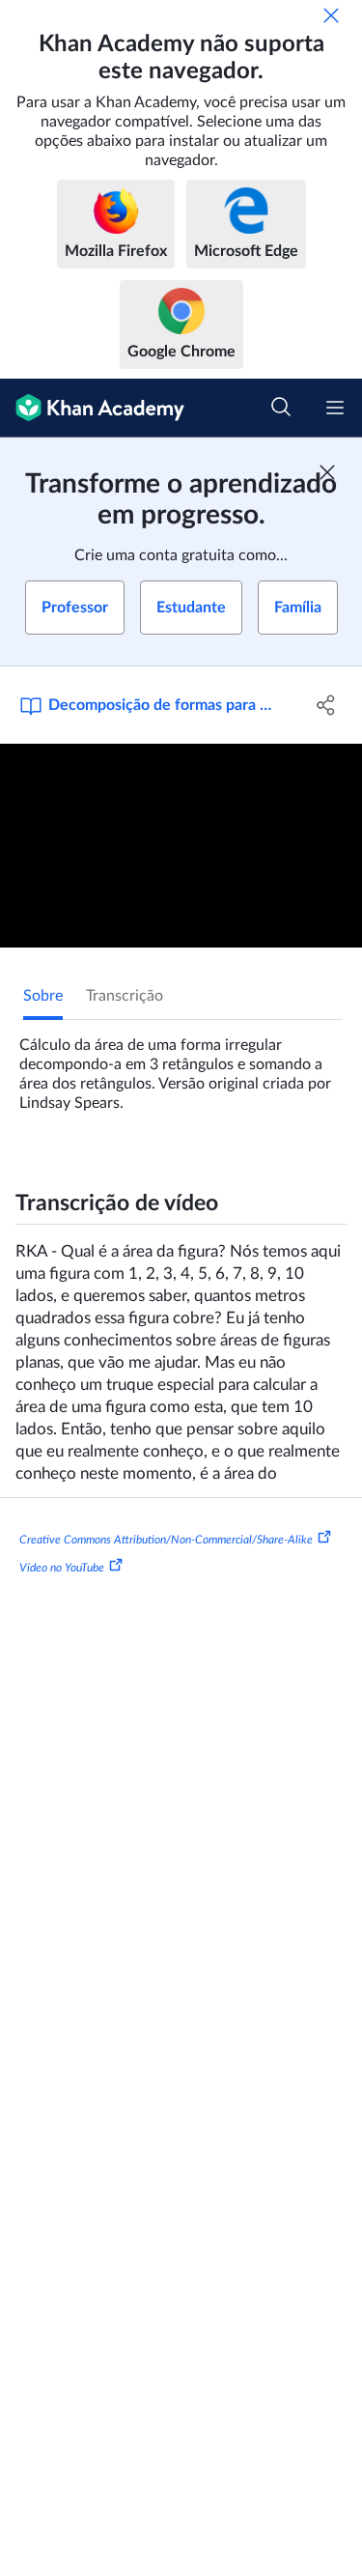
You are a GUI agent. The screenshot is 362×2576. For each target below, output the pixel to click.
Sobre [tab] (43, 996)
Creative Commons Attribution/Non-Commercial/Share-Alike (166, 1539)
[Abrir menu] (335, 408)
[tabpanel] (181, 1066)
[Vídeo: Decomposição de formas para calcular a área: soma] (181, 846)
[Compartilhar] (326, 705)
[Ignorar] (331, 15)
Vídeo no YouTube (62, 1568)
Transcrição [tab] (125, 996)
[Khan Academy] (92, 408)
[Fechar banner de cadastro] (327, 472)
